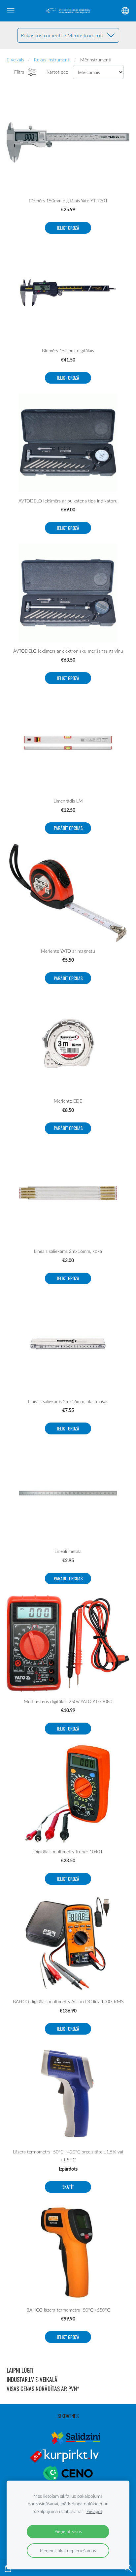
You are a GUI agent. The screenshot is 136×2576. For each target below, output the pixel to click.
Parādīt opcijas (68, 828)
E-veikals (15, 60)
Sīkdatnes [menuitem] (68, 2416)
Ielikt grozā (68, 228)
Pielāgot (94, 2511)
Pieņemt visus (68, 2531)
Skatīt (68, 2187)
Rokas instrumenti (52, 60)
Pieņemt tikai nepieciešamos (68, 2550)
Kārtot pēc (57, 72)
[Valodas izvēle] (125, 11)
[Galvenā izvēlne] (11, 11)
